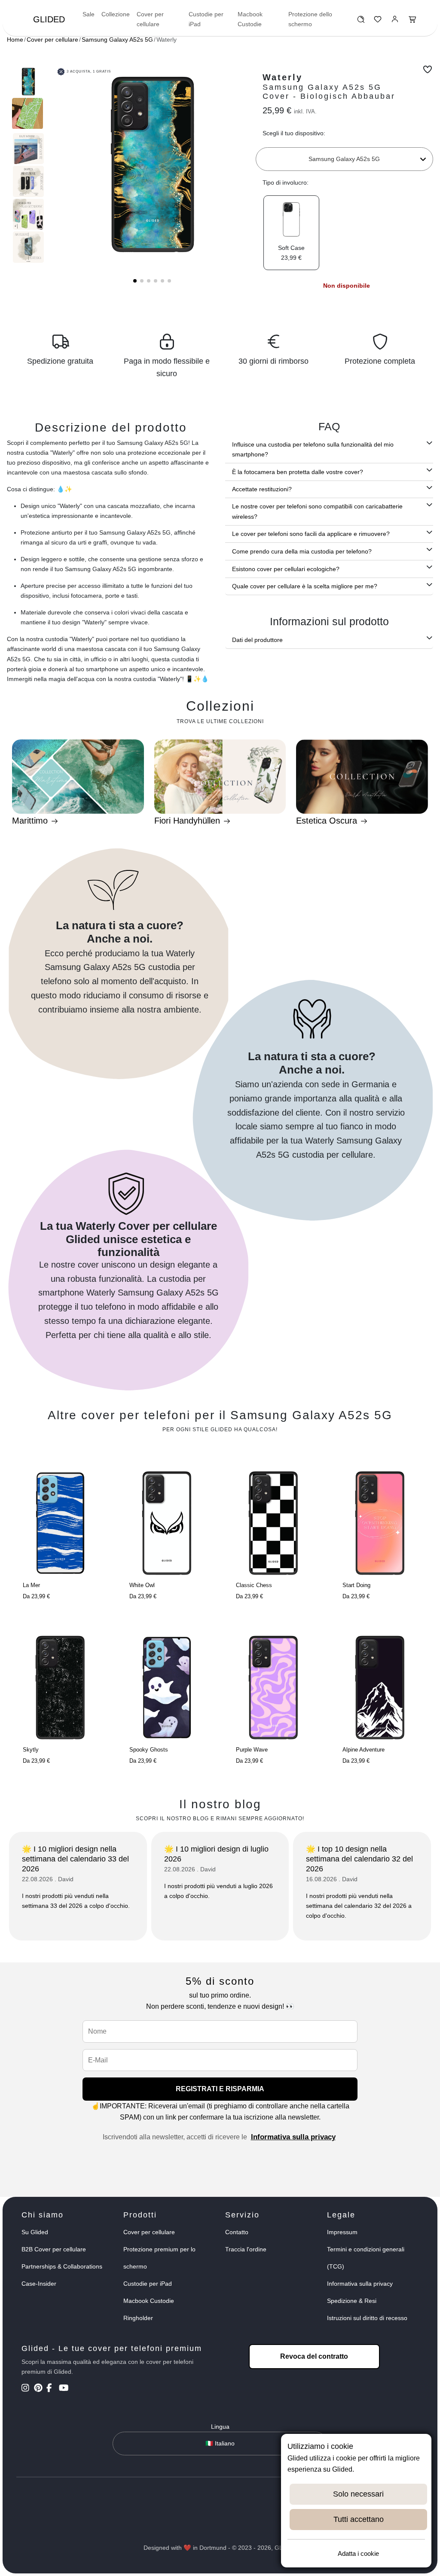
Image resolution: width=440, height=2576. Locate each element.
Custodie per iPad (206, 19)
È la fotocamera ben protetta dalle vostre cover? (298, 472)
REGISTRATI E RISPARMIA (220, 2089)
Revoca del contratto (314, 2356)
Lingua (220, 2427)
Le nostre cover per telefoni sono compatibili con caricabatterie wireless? (317, 511)
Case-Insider (39, 2284)
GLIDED (49, 19)
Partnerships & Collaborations (62, 2266)
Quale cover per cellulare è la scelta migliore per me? (305, 586)
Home (15, 40)
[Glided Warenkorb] (412, 21)
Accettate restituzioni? (262, 489)
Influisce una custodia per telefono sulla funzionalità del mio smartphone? (313, 449)
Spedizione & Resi (352, 2301)
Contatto (237, 2232)
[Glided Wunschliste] (361, 21)
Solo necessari (358, 2494)
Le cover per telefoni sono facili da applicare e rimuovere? (311, 534)
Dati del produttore (257, 640)
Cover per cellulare (150, 19)
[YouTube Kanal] (64, 2389)
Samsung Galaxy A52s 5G (117, 40)
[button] (135, 281)
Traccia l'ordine (246, 2249)
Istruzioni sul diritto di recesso (367, 2318)
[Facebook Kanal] (52, 2389)
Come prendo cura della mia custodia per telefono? (302, 551)
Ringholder (138, 2318)
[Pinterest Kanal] (39, 2389)
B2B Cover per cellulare (54, 2249)
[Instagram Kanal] (27, 2389)
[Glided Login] (395, 21)
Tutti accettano (359, 2519)
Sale (89, 14)
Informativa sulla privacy (293, 2137)
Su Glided (35, 2232)
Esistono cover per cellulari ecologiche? (286, 569)
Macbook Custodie (250, 19)
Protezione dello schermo (310, 19)
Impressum (342, 2232)
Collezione (116, 14)
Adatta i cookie (358, 2553)
